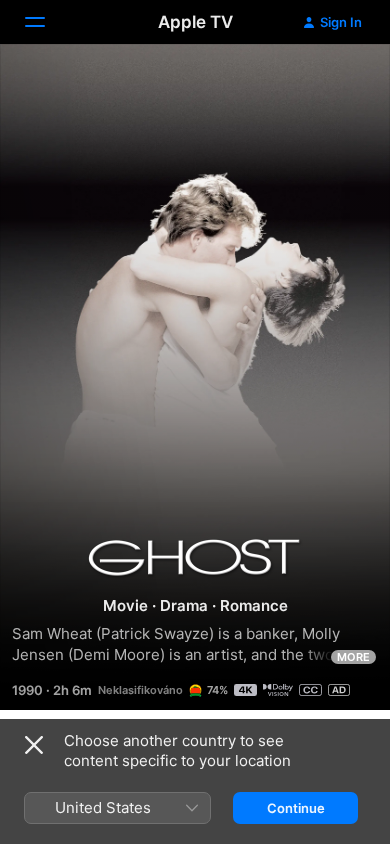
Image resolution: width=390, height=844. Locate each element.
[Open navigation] (47, 22)
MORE (353, 657)
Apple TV (195, 22)
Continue (296, 808)
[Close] (34, 745)
